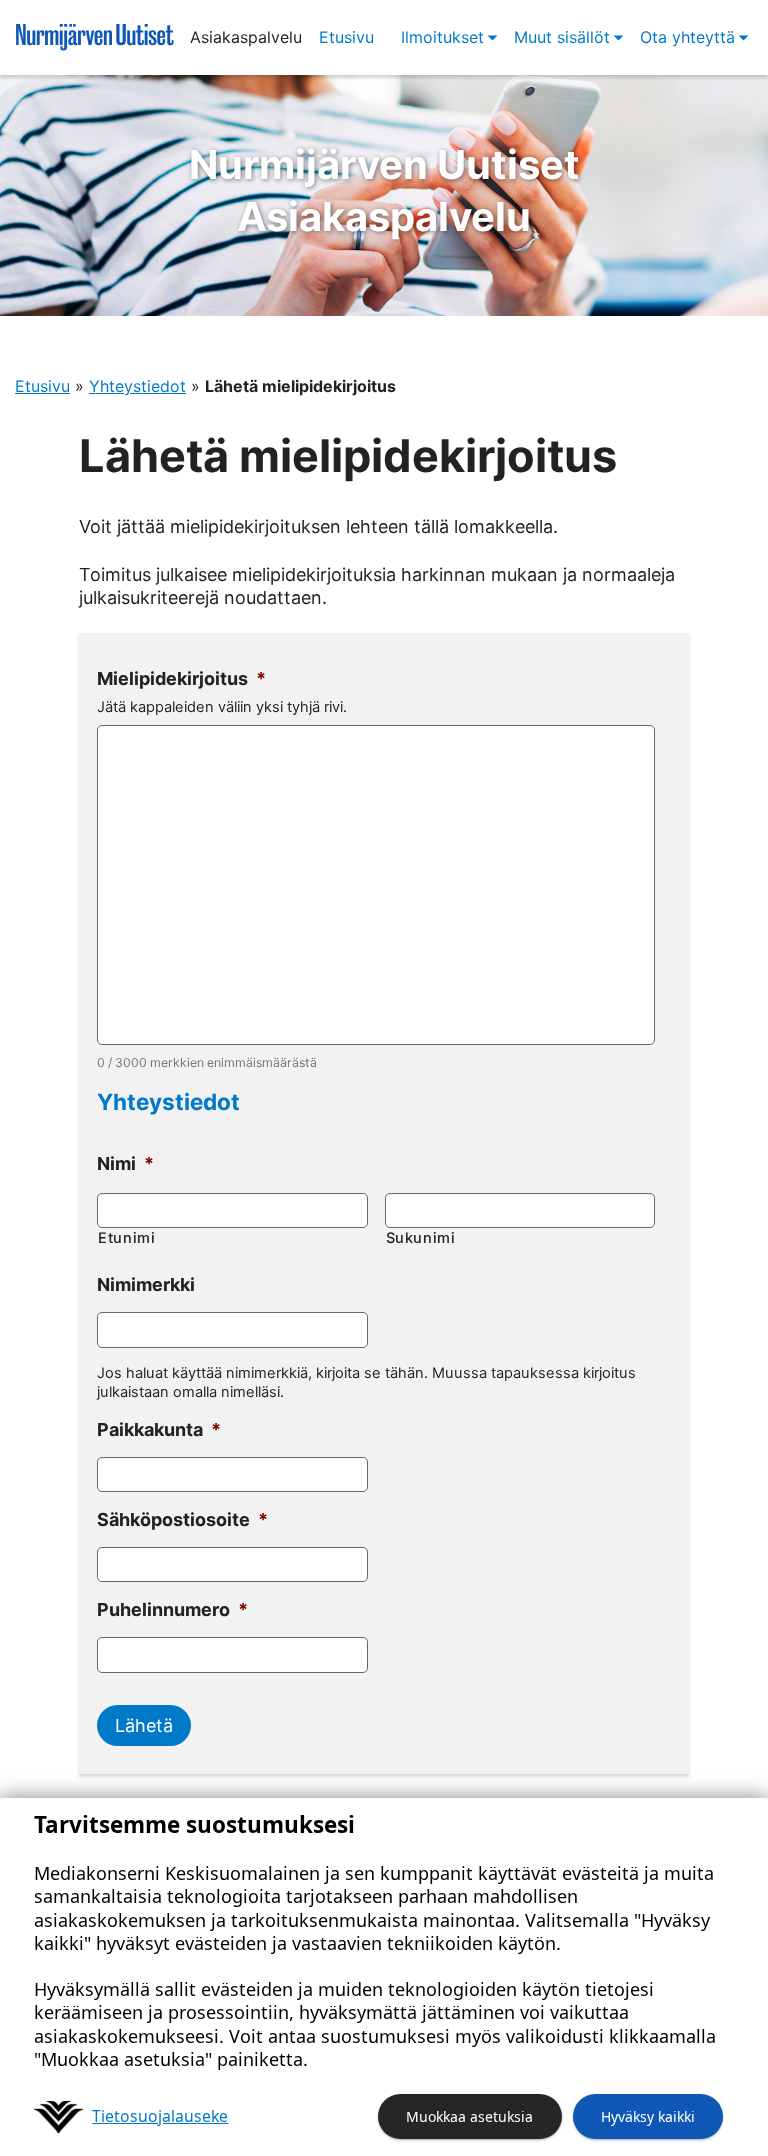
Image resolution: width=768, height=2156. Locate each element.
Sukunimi (421, 1238)
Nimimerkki (146, 1284)
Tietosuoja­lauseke (160, 2116)
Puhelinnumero (172, 1609)
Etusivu (346, 37)
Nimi (125, 1163)
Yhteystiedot (137, 386)
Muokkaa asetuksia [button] (469, 2116)
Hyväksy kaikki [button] (648, 2116)
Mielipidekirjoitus (181, 678)
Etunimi (127, 1238)
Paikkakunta (159, 1429)
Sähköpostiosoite (182, 1519)
